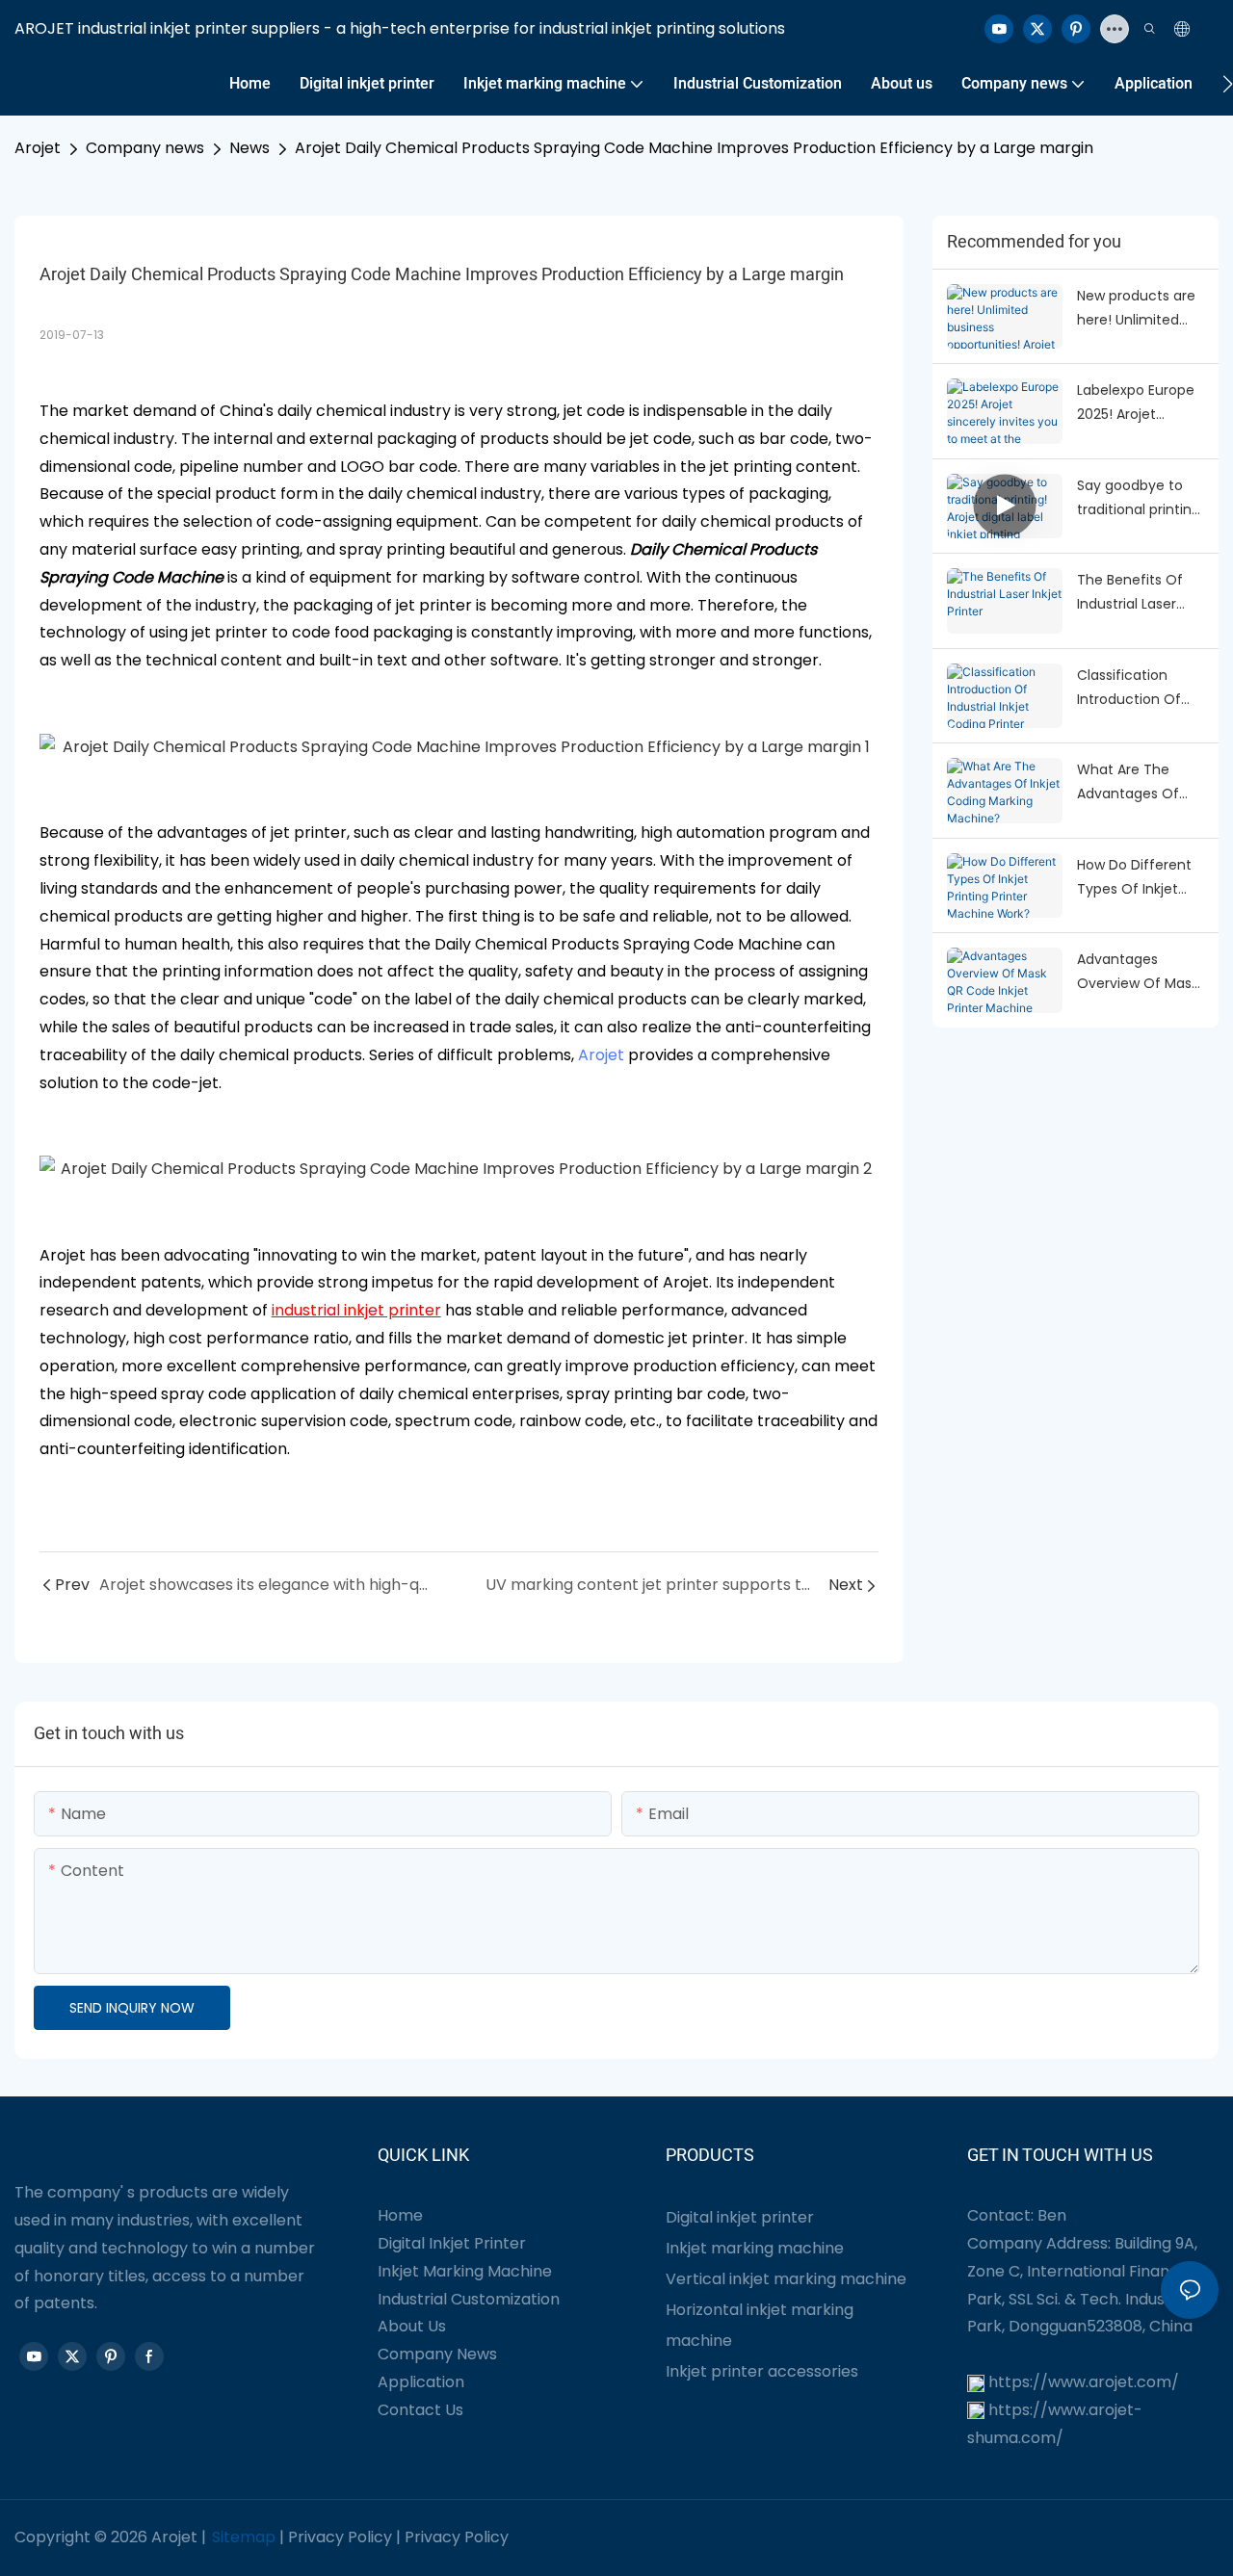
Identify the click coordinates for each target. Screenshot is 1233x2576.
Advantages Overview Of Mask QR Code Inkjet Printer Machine (1138, 973)
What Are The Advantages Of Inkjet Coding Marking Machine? (1138, 783)
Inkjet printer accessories (762, 2371)
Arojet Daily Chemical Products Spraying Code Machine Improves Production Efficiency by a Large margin (694, 148)
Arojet (38, 148)
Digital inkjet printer (740, 2217)
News (249, 148)
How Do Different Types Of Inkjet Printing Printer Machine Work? (1134, 878)
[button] (1228, 84)
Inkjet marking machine (755, 2248)
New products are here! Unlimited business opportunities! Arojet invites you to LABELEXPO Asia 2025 (1136, 309)
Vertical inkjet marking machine (786, 2279)
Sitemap (244, 2537)
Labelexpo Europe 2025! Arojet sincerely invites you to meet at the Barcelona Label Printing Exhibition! (1136, 403)
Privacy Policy (340, 2537)
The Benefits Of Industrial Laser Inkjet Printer (1130, 593)
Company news (145, 148)
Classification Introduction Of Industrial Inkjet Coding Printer (1129, 689)
